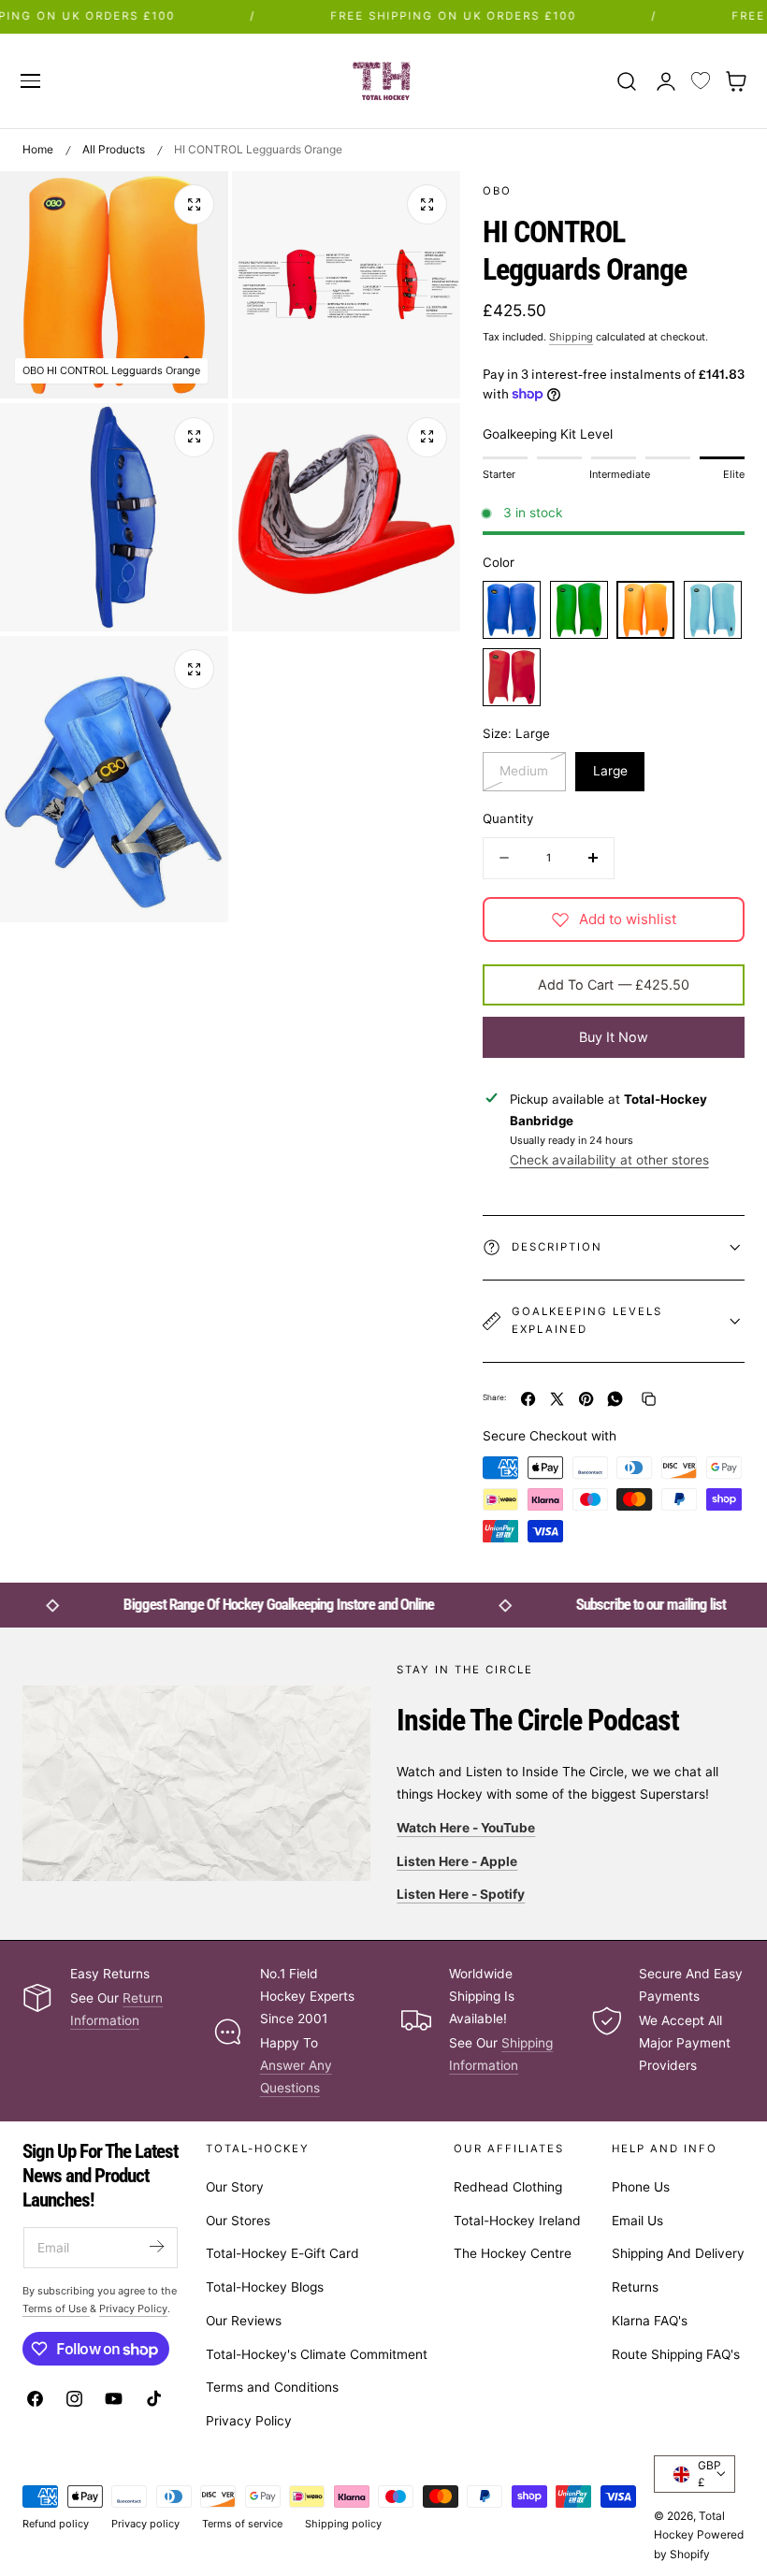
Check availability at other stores (609, 1160)
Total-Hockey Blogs (265, 2287)
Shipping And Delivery (678, 2254)
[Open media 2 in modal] (427, 204)
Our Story (235, 2187)
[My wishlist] (701, 81)
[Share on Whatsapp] (615, 1399)
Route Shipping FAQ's (676, 2354)
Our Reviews (244, 2321)
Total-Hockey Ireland (517, 2221)
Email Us (637, 2221)
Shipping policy (343, 2524)
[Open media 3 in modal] (194, 437)
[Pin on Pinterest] (586, 1399)
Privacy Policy (249, 2421)
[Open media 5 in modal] (194, 669)
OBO (497, 191)
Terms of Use (56, 2308)
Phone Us (641, 2187)
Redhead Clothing (508, 2187)
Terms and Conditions (272, 2388)
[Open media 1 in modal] (194, 204)
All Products (114, 149)
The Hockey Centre (513, 2254)
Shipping (571, 337)
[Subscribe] (156, 2246)
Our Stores (238, 2221)
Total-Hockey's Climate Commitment (317, 2354)
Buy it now (614, 1037)
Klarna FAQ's (650, 2321)
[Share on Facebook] (528, 1399)
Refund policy (56, 2524)
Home (38, 149)
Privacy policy (145, 2524)
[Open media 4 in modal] (427, 437)
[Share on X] (557, 1399)
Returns (635, 2287)
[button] (30, 80)
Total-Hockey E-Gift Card (282, 2254)
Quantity (508, 818)
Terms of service (242, 2524)
